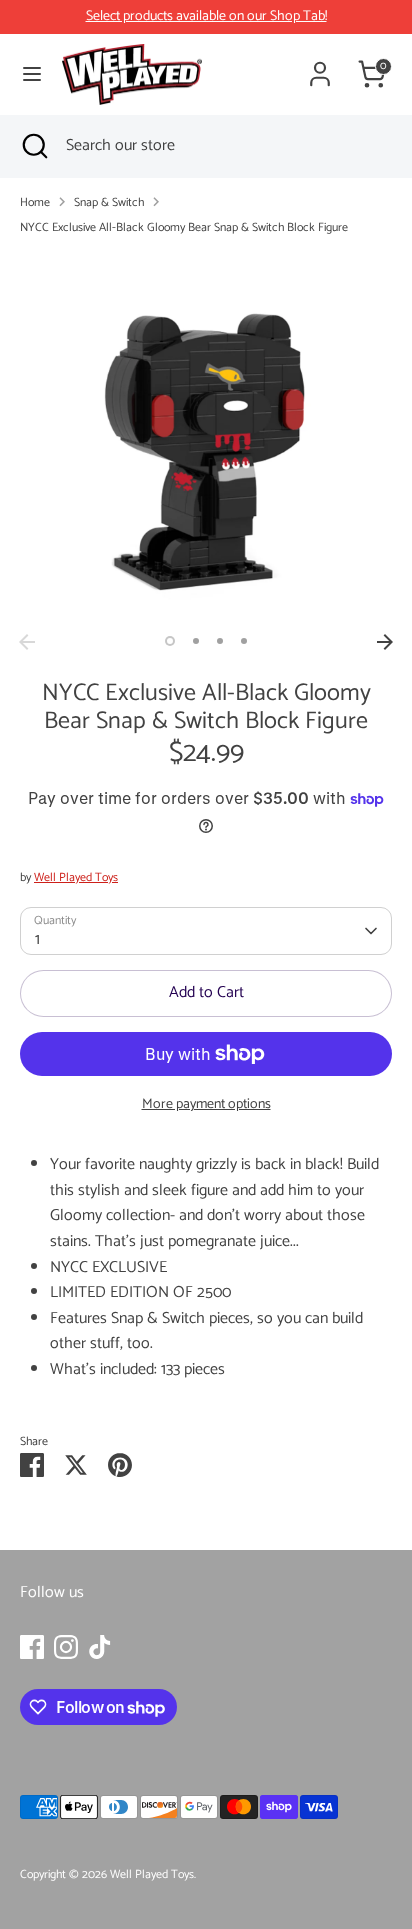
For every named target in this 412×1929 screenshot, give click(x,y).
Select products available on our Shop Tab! (206, 16)
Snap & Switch (109, 202)
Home (35, 202)
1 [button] (170, 641)
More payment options (206, 1104)
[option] (206, 438)
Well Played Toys (76, 877)
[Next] (385, 642)
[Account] (320, 66)
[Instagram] (66, 1647)
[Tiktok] (100, 1647)
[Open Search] (33, 146)
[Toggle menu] (32, 74)
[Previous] (27, 642)
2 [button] (196, 641)
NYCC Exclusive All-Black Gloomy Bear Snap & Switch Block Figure (184, 227)
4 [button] (244, 641)
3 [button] (220, 641)
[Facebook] (32, 1647)
